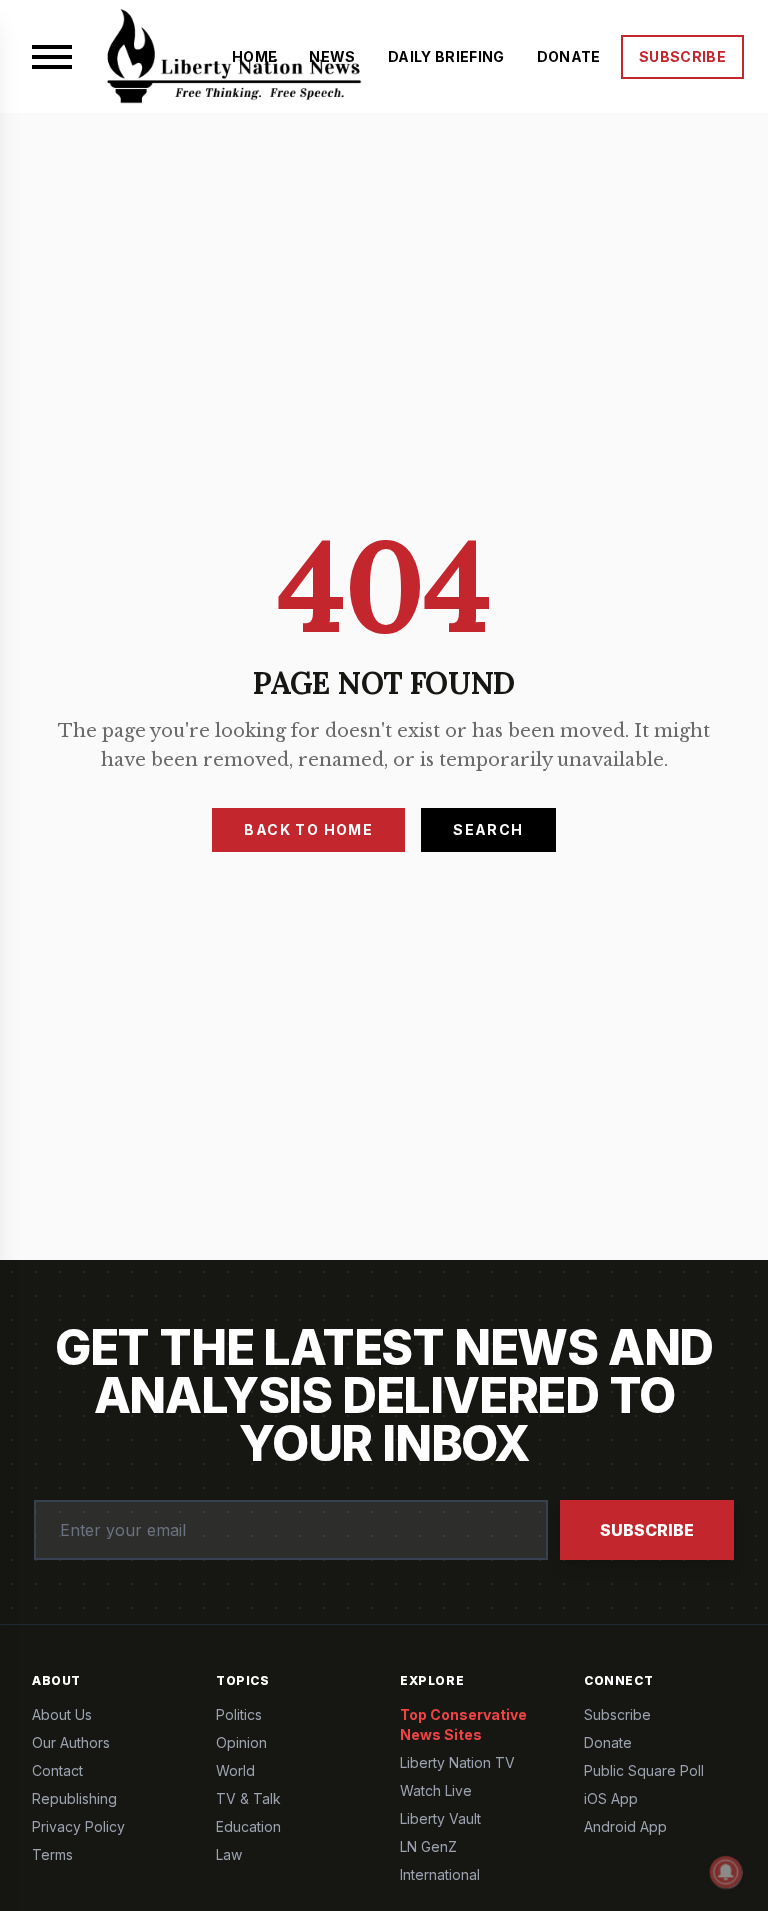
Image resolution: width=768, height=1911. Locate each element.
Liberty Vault (440, 1818)
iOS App (611, 1798)
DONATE (569, 56)
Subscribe (647, 1530)
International (440, 1874)
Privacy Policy (78, 1826)
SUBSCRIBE (682, 56)
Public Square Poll (644, 1770)
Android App (625, 1826)
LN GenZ (428, 1846)
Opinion (241, 1742)
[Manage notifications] (726, 1872)
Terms (52, 1854)
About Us (62, 1714)
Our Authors (71, 1742)
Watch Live (436, 1790)
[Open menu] (52, 57)
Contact (57, 1770)
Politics (239, 1714)
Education (248, 1826)
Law (229, 1854)
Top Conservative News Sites (463, 1724)
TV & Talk (248, 1798)
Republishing (74, 1798)
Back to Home (308, 829)
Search (488, 829)
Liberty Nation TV (457, 1762)
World (235, 1770)
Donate (608, 1742)
